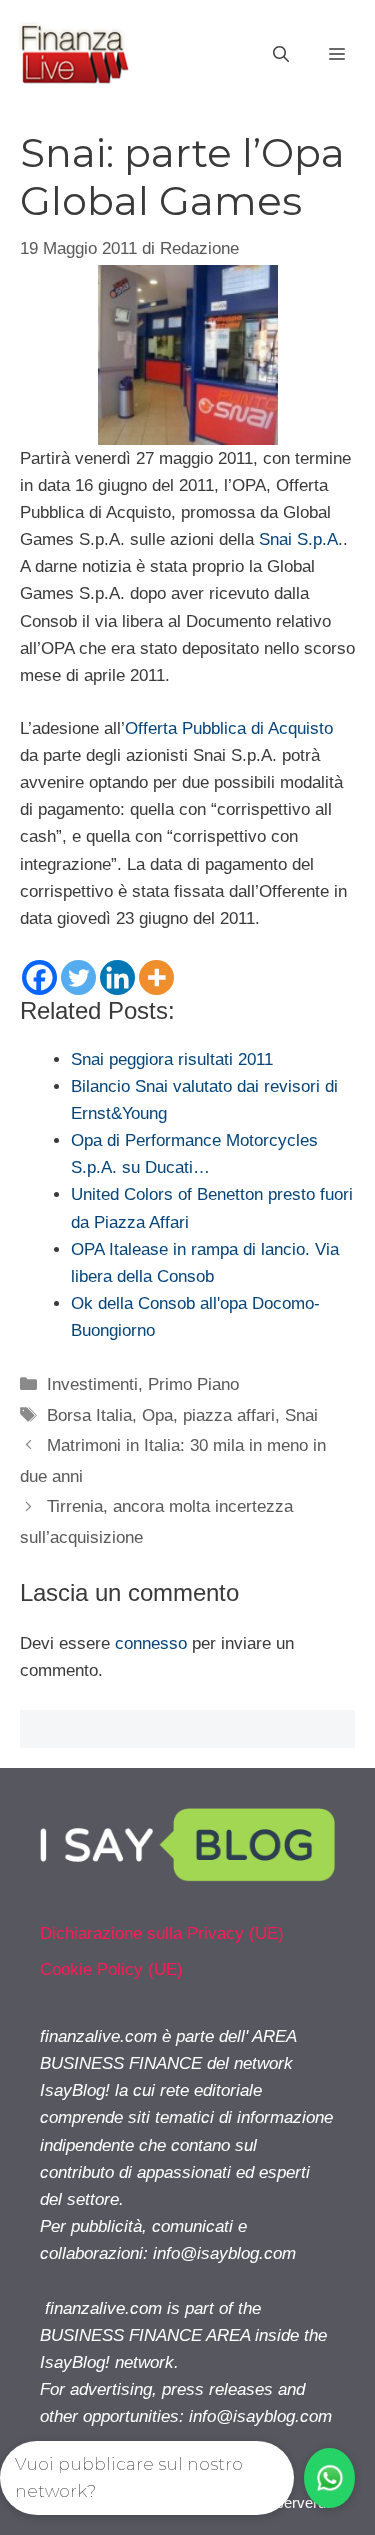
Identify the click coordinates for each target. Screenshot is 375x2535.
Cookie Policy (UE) (111, 1969)
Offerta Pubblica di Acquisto (229, 728)
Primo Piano (193, 1384)
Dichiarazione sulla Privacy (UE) (162, 1933)
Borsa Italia (89, 1415)
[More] (156, 977)
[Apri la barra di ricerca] (281, 55)
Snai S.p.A (298, 539)
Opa (157, 1415)
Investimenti (92, 1384)
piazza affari (229, 1415)
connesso (151, 1643)
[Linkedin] (117, 977)
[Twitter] (78, 977)
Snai (301, 1415)
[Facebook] (39, 977)
